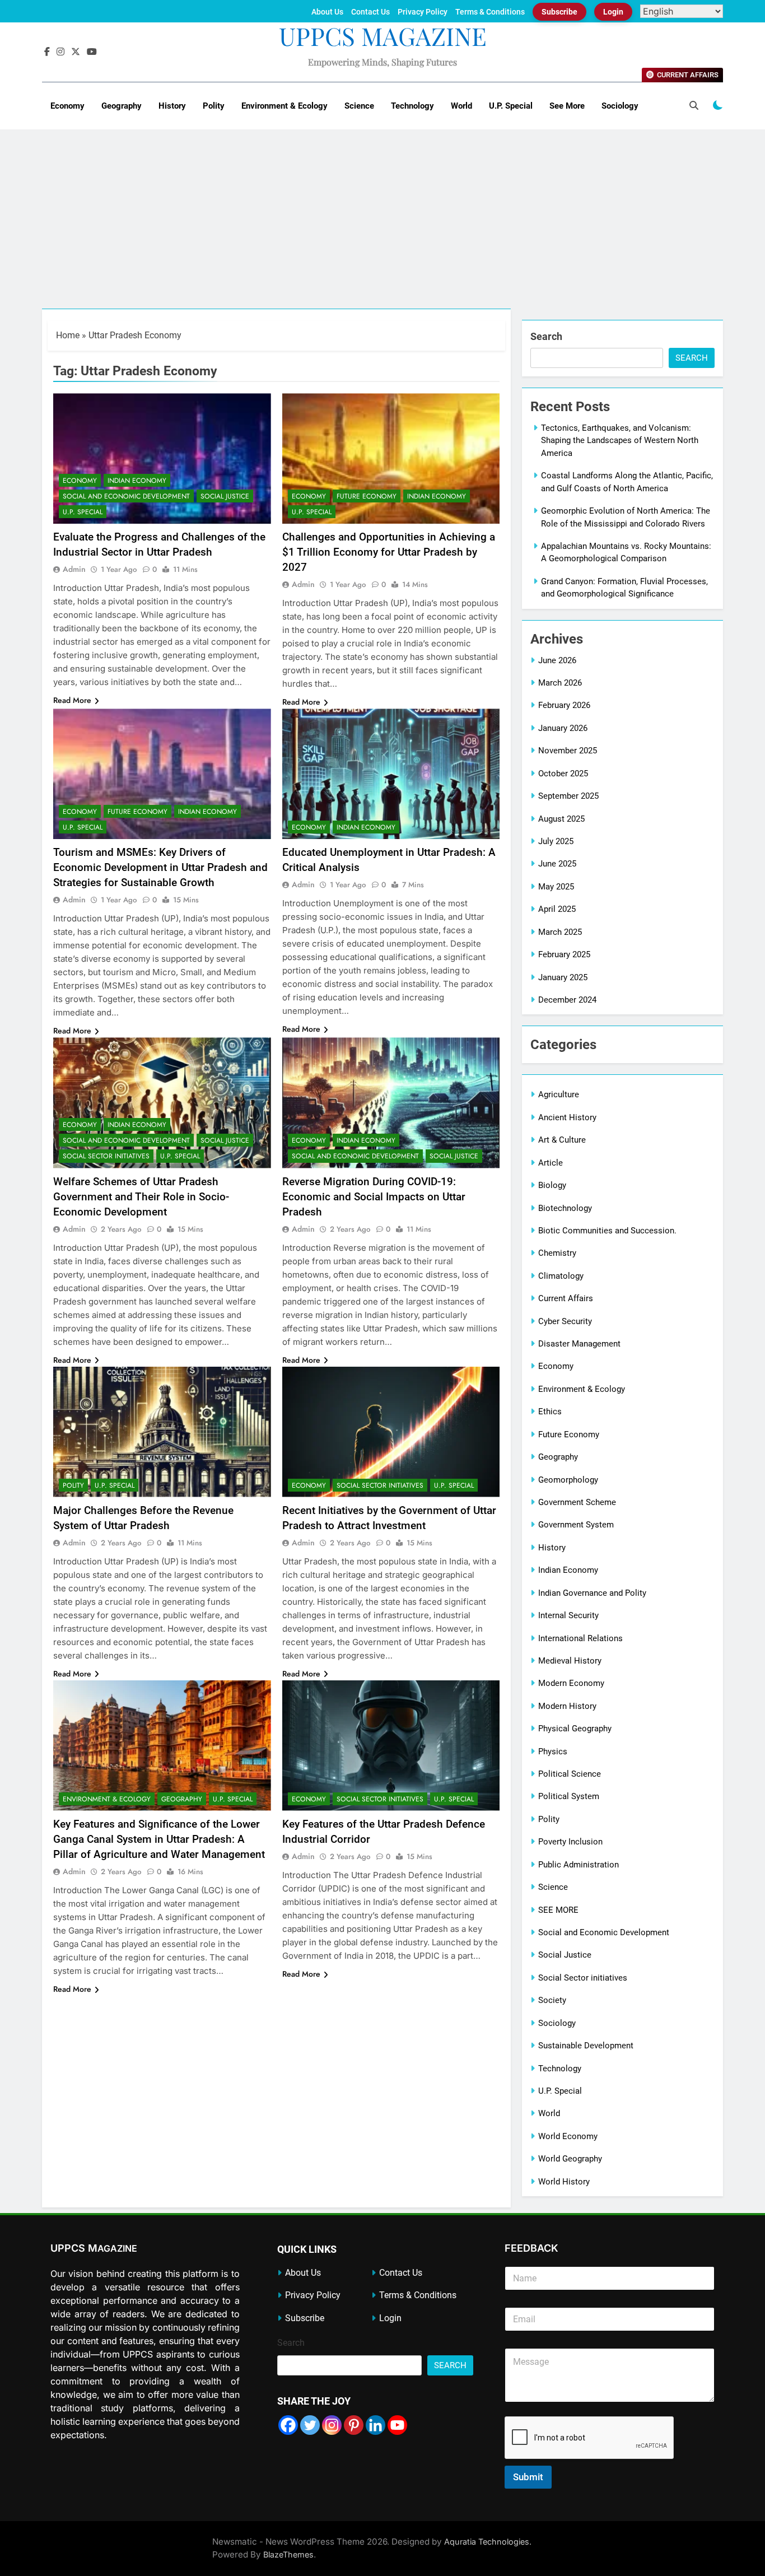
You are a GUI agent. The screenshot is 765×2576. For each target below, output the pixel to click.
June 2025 (557, 864)
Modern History (567, 1706)
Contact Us (370, 12)
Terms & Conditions (490, 12)
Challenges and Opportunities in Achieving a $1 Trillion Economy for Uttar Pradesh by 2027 (389, 552)
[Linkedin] (375, 2425)
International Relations (580, 1638)
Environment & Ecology (284, 106)
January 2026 (563, 728)
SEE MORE (558, 1910)
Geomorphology (568, 1480)
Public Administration (579, 1865)
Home (68, 335)
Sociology (620, 106)
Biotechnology (565, 1208)
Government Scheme (577, 1502)
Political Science (570, 1774)
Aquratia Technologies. (488, 2542)
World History (564, 2182)
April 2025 (557, 909)
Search (546, 336)
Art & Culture (562, 1140)
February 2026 (564, 705)
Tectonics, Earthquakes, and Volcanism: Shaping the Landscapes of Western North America (620, 441)
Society (552, 2000)
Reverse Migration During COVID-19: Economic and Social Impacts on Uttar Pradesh (374, 1197)
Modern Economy (571, 1683)
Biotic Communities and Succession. (607, 1231)
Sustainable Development (586, 2046)
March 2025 (560, 932)
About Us (327, 12)
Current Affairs (566, 1298)
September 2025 (568, 796)
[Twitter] (310, 2425)
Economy (67, 106)
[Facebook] (288, 2425)
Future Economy (367, 496)
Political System (569, 1796)
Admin (74, 569)
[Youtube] (397, 2425)
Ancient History (567, 1117)
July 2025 (556, 841)
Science (359, 106)
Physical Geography (575, 1729)
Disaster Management (579, 1344)
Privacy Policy (423, 12)
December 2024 (567, 1000)
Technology (412, 106)
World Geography (570, 2159)
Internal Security (568, 1615)
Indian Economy (137, 481)
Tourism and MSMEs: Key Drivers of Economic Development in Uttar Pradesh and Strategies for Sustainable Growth (160, 867)
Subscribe (559, 12)
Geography (122, 106)
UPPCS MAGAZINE (383, 36)
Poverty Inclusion (570, 1842)
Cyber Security (565, 1321)
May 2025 (556, 887)
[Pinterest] (354, 2425)
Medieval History (570, 1661)
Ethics (550, 1412)
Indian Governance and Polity (592, 1593)
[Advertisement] (382, 225)
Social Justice (225, 496)
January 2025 (563, 977)
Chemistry (557, 1253)
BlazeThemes (288, 2554)
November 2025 (568, 751)
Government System (576, 1525)
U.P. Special (511, 106)
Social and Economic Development (126, 496)
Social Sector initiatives (106, 1156)
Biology (552, 1185)
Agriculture (559, 1094)
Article (551, 1163)
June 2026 (557, 660)
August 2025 (561, 819)
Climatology (561, 1276)
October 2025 (563, 774)
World (461, 106)
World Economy (568, 2136)
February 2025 (564, 954)
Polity (214, 106)
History (172, 106)
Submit (528, 2477)
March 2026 (560, 683)
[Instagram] (332, 2425)
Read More (72, 700)
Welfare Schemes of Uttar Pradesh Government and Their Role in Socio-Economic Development (141, 1197)
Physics (553, 1752)
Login (613, 12)
